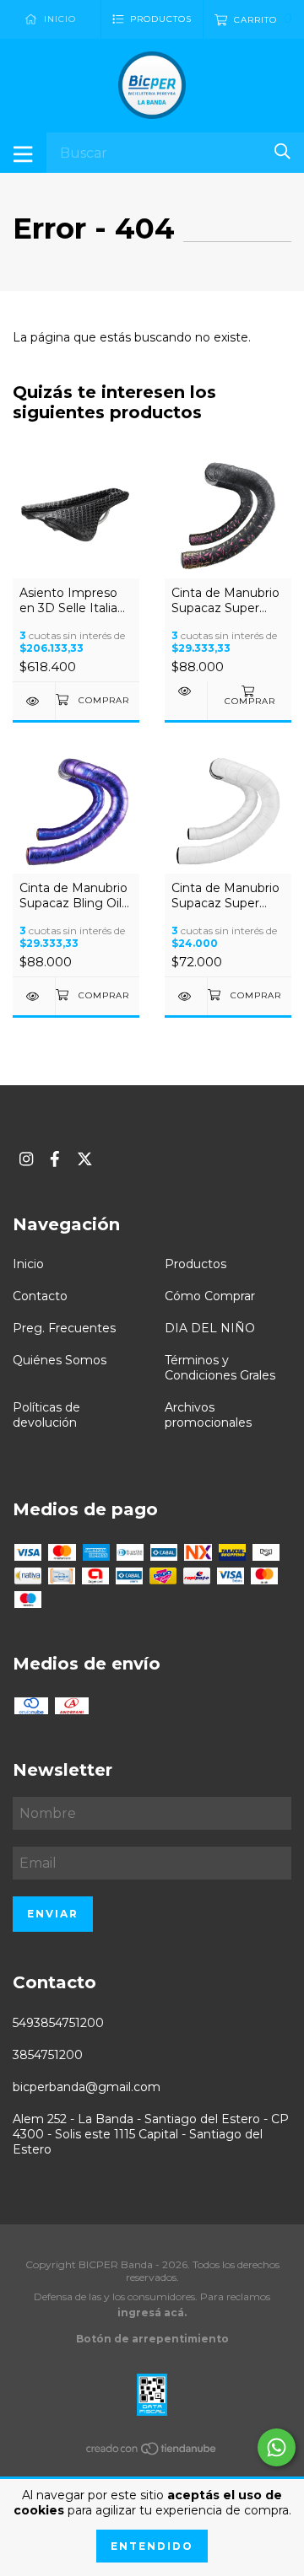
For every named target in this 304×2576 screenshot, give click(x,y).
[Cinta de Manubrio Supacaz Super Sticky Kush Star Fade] (186, 691)
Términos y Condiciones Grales (220, 1368)
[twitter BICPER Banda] (85, 1159)
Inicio (28, 1264)
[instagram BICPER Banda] (26, 1159)
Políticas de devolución (46, 1415)
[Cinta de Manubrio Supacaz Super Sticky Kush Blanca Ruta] (186, 996)
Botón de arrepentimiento (152, 2339)
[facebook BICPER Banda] (55, 1159)
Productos (195, 1264)
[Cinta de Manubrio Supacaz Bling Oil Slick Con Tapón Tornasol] (34, 996)
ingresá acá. (152, 2312)
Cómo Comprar (210, 1296)
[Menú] (23, 153)
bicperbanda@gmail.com (87, 2087)
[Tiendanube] (152, 2452)
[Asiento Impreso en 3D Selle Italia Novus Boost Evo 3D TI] (34, 701)
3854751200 (48, 2055)
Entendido (152, 2546)
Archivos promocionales (208, 1415)
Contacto (40, 1296)
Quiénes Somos (60, 1360)
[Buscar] (282, 151)
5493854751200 (58, 2023)
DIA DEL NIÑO (210, 1328)
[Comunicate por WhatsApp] (277, 2447)
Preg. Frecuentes (64, 1328)
